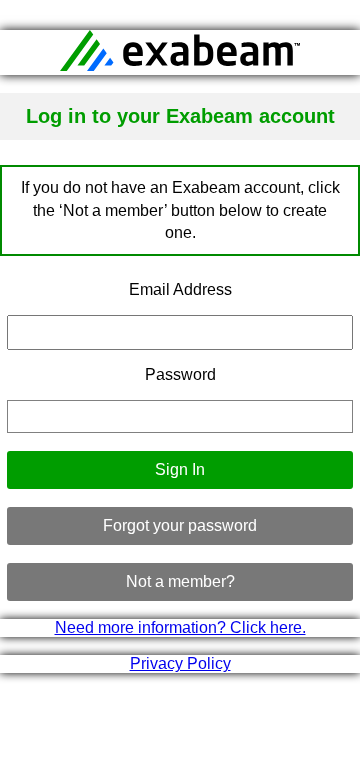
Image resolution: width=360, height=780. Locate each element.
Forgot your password (180, 525)
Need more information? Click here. (180, 627)
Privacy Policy (180, 663)
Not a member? (180, 581)
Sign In (180, 469)
